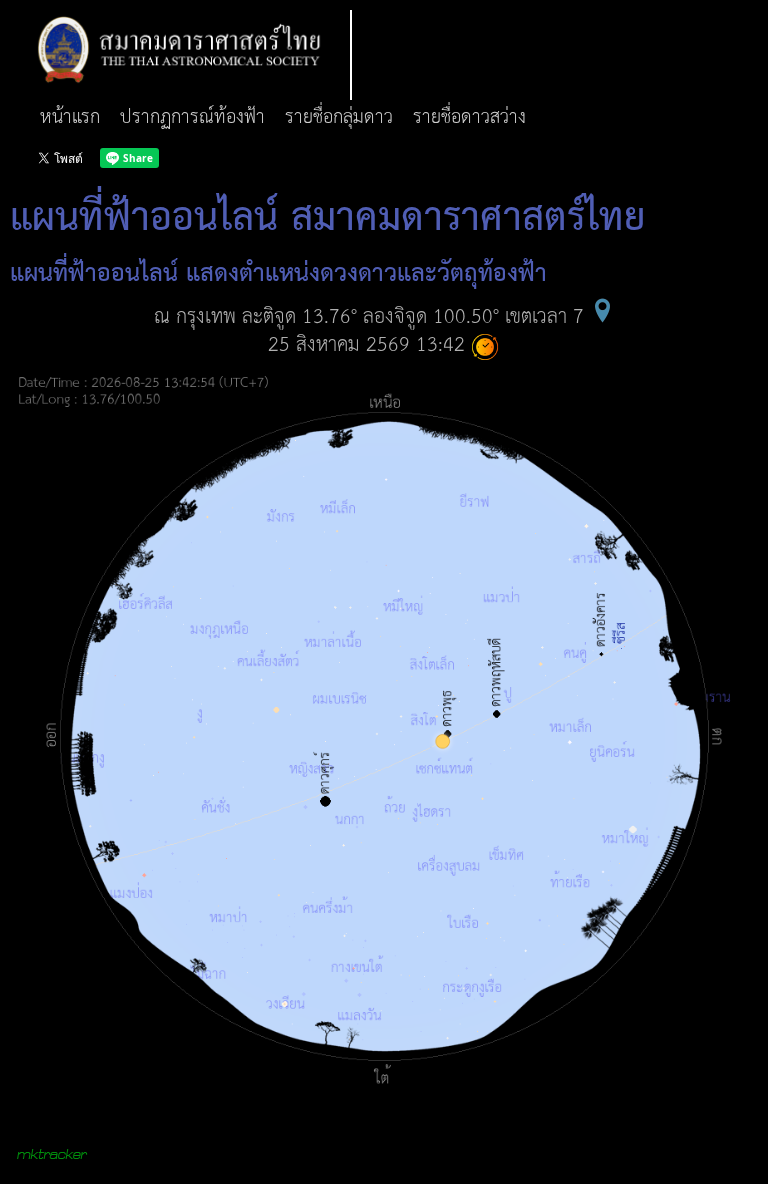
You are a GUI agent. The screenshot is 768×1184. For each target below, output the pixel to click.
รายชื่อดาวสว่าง (469, 118)
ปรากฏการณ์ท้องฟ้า (192, 118)
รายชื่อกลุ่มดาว (339, 118)
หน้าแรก (70, 118)
